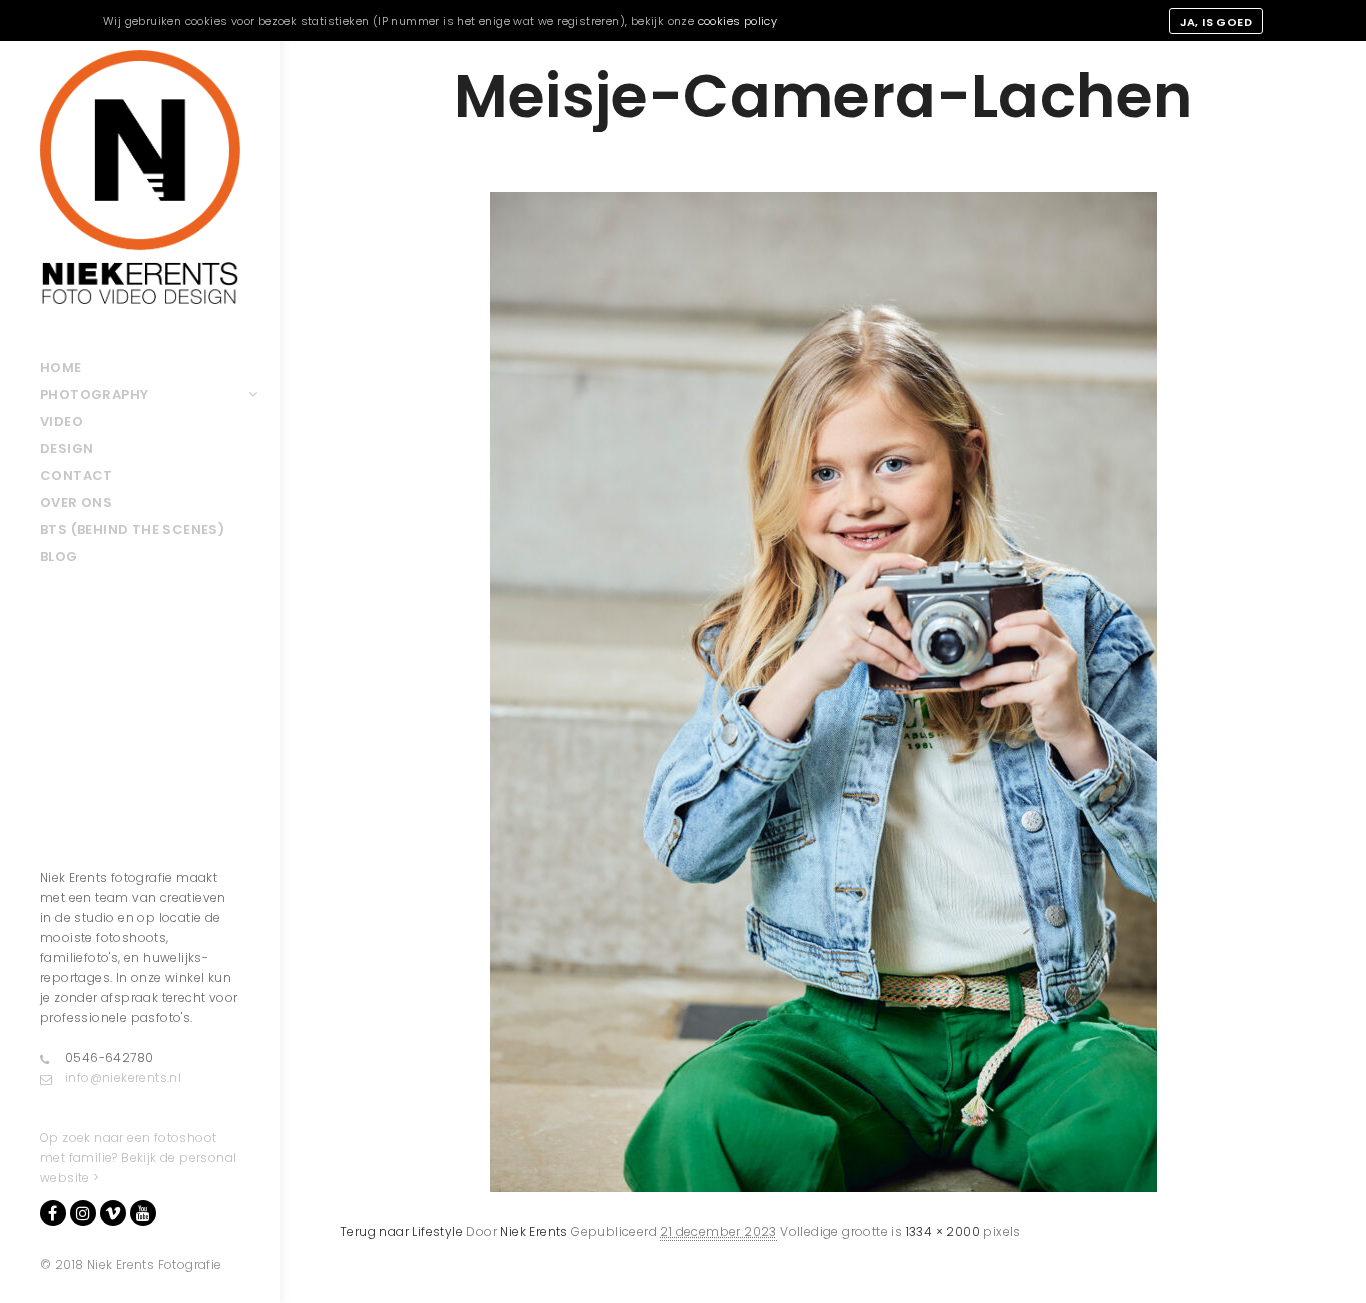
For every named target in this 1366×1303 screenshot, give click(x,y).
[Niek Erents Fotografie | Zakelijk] (140, 177)
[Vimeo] (113, 1213)
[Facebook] (53, 1213)
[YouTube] (143, 1213)
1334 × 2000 (943, 1231)
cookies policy (738, 21)
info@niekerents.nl (123, 1077)
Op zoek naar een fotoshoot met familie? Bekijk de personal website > (138, 1157)
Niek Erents (533, 1231)
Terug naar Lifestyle (401, 1231)
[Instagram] (83, 1213)
